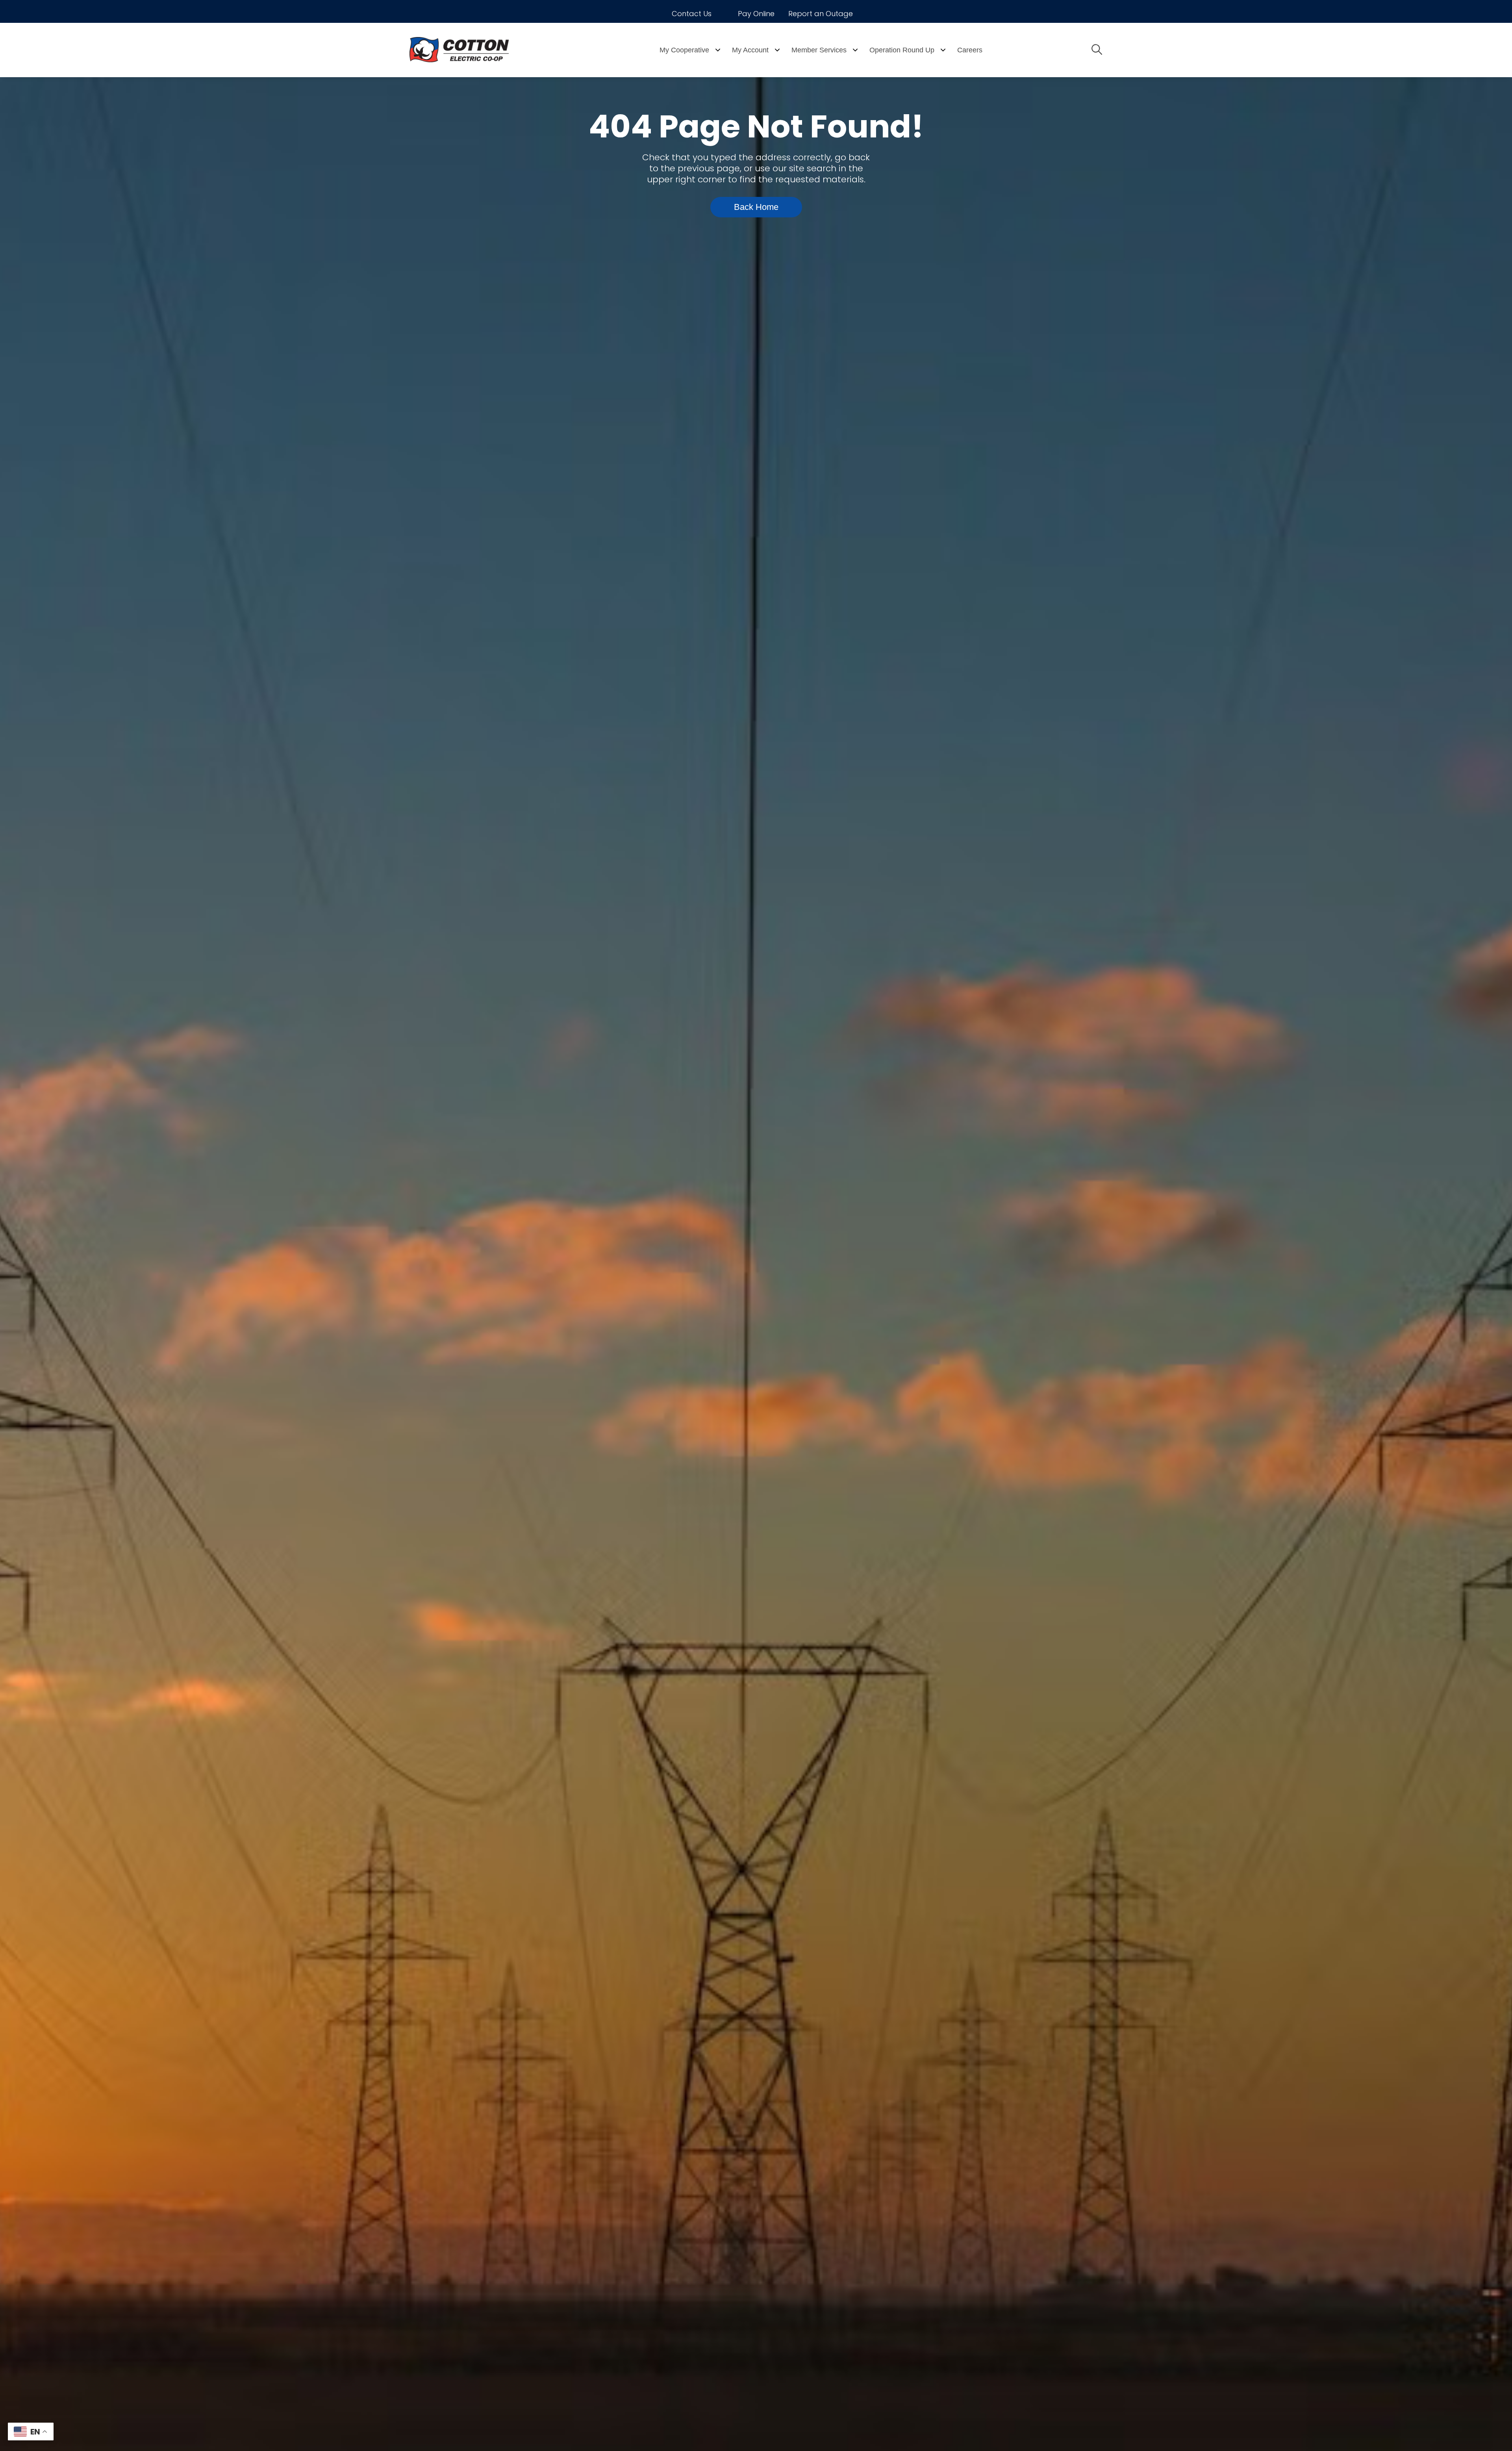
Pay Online (756, 14)
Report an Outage (821, 14)
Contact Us (692, 14)
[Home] (480, 50)
